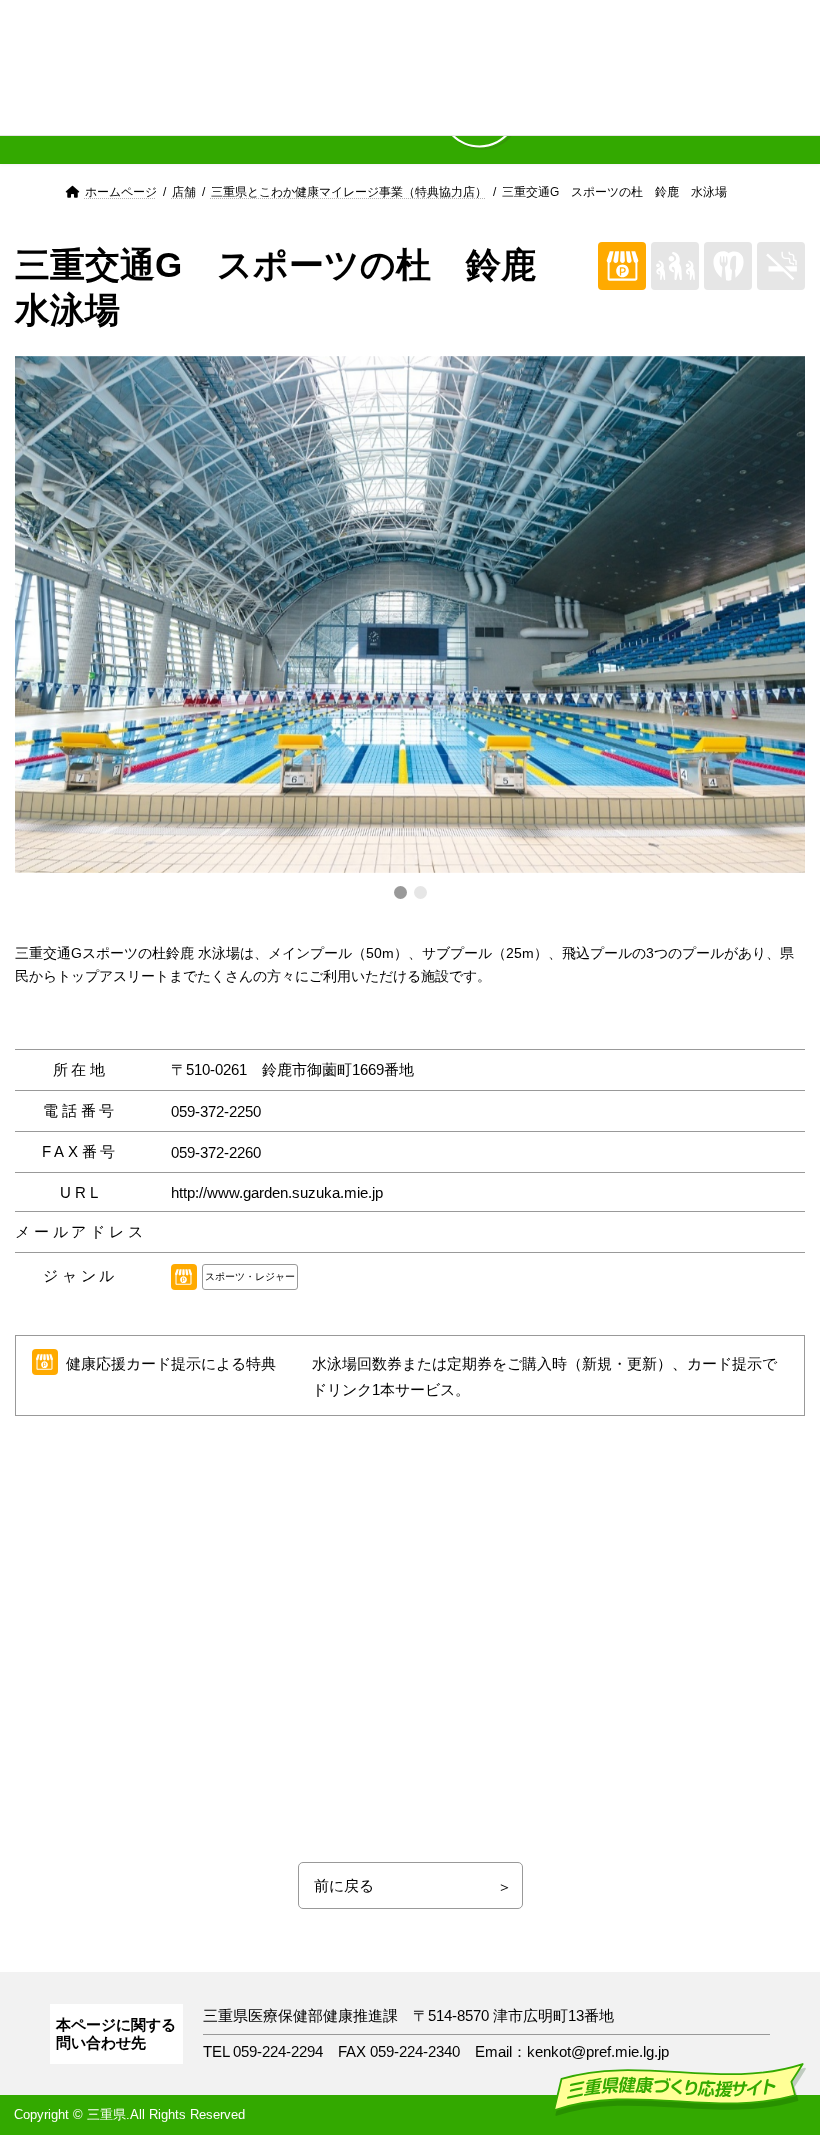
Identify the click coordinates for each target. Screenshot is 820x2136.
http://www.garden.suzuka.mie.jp (277, 1192)
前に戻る (344, 1885)
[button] (400, 892)
